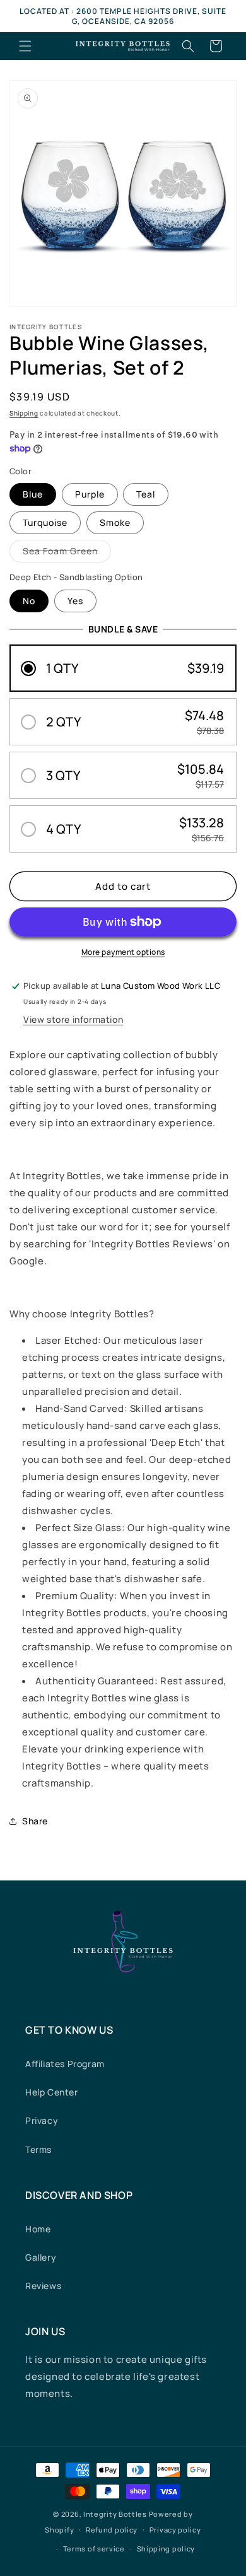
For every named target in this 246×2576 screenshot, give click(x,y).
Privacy (42, 2120)
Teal (146, 494)
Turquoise (45, 522)
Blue (33, 494)
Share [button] (35, 1821)
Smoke (115, 522)
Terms (38, 2149)
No (29, 601)
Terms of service (94, 2549)
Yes (75, 601)
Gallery (41, 2257)
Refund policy (112, 2530)
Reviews (43, 2286)
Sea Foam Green (67, 553)
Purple (90, 494)
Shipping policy (166, 2549)
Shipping (24, 413)
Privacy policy (175, 2530)
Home (38, 2229)
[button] (25, 46)
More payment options (123, 952)
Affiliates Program (65, 2064)
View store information (73, 1019)
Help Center (52, 2092)
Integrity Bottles (115, 2514)
